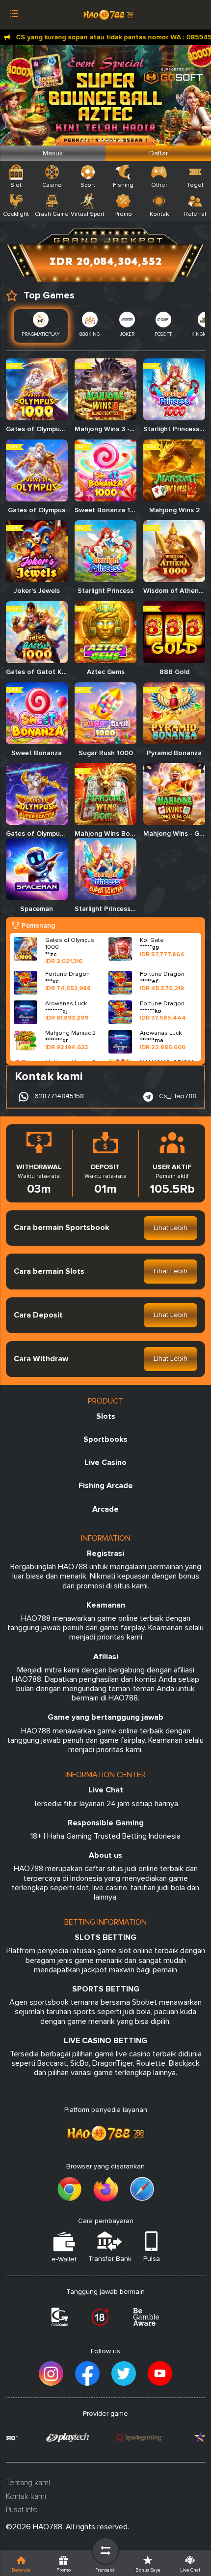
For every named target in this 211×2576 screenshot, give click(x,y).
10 (127, 141)
